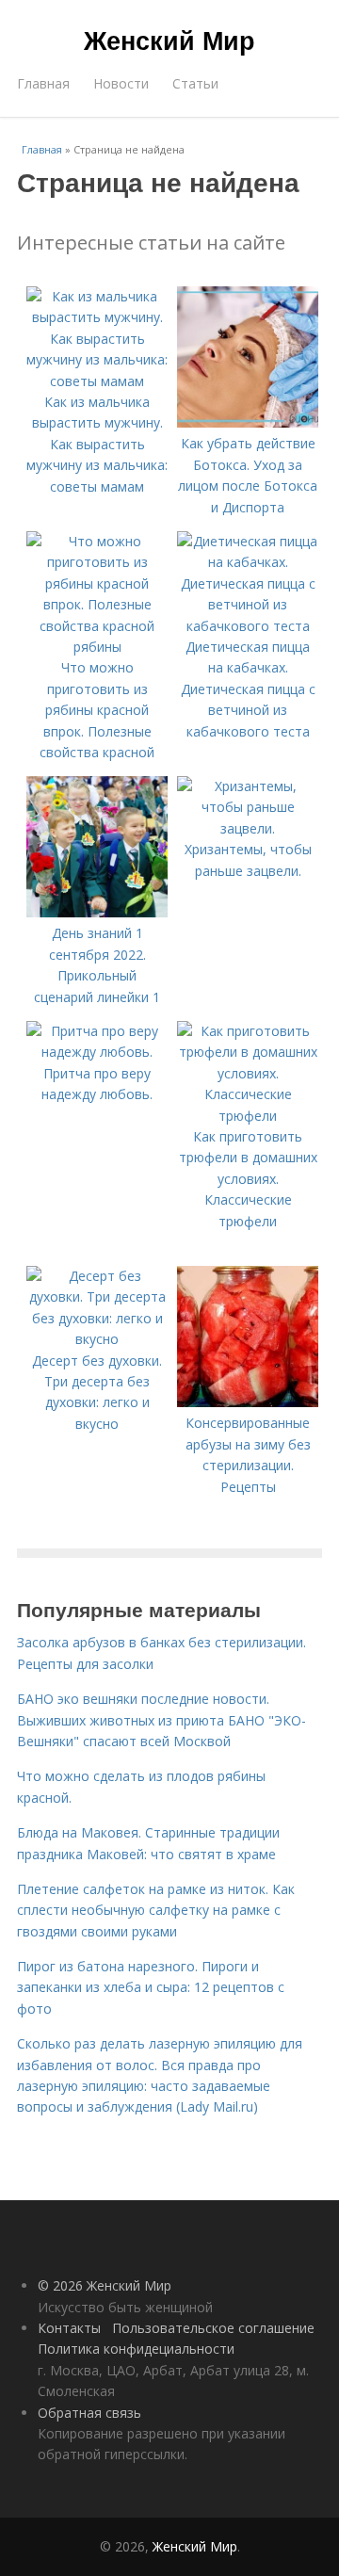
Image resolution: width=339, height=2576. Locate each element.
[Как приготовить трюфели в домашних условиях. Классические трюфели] (248, 1116)
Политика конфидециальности (136, 2349)
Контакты (69, 2328)
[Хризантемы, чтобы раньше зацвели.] (248, 828)
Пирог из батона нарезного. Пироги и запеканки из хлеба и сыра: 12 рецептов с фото (151, 1987)
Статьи (195, 83)
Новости (121, 83)
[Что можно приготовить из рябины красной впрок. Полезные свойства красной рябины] (97, 647)
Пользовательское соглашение (213, 2328)
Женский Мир (169, 40)
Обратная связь (89, 2413)
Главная (43, 83)
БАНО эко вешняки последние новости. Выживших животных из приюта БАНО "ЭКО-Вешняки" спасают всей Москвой (161, 1720)
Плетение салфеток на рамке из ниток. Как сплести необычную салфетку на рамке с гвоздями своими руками (156, 1910)
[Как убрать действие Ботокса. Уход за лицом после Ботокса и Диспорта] (248, 422)
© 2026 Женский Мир (105, 2285)
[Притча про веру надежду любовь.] (97, 1052)
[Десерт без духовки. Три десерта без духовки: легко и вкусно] (97, 1339)
